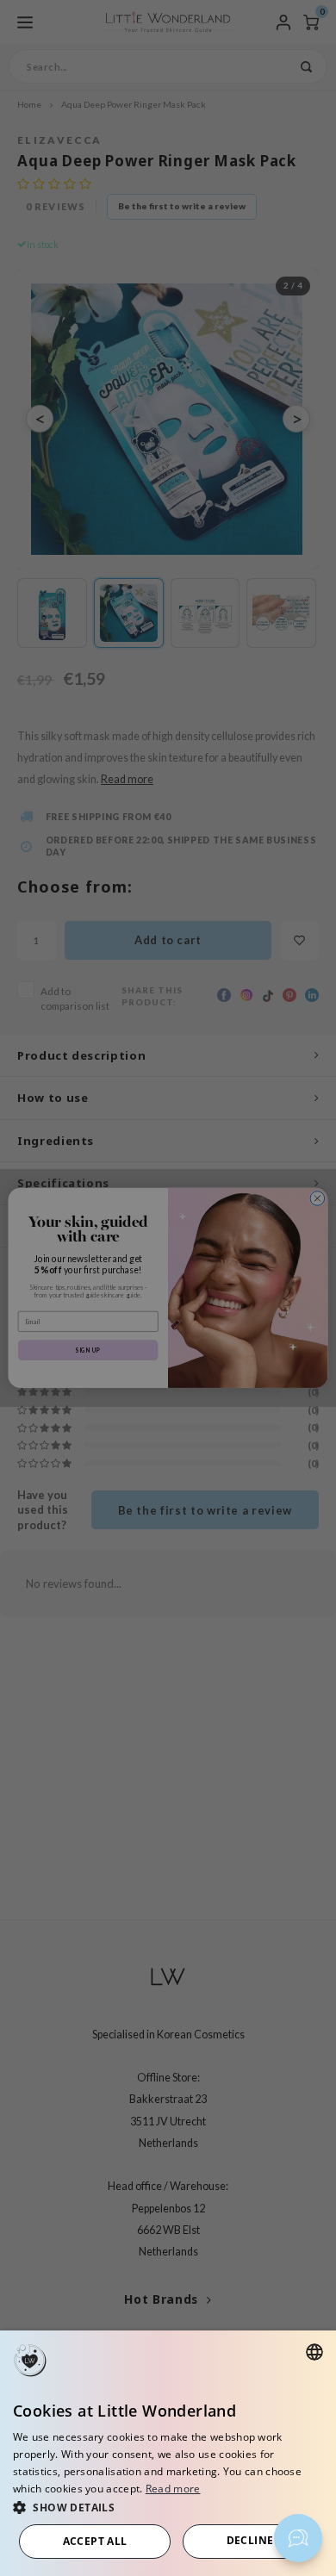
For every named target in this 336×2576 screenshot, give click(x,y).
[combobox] (314, 2352)
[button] (168, 2507)
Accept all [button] (95, 2541)
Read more (173, 2489)
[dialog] (168, 2453)
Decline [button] (250, 2540)
